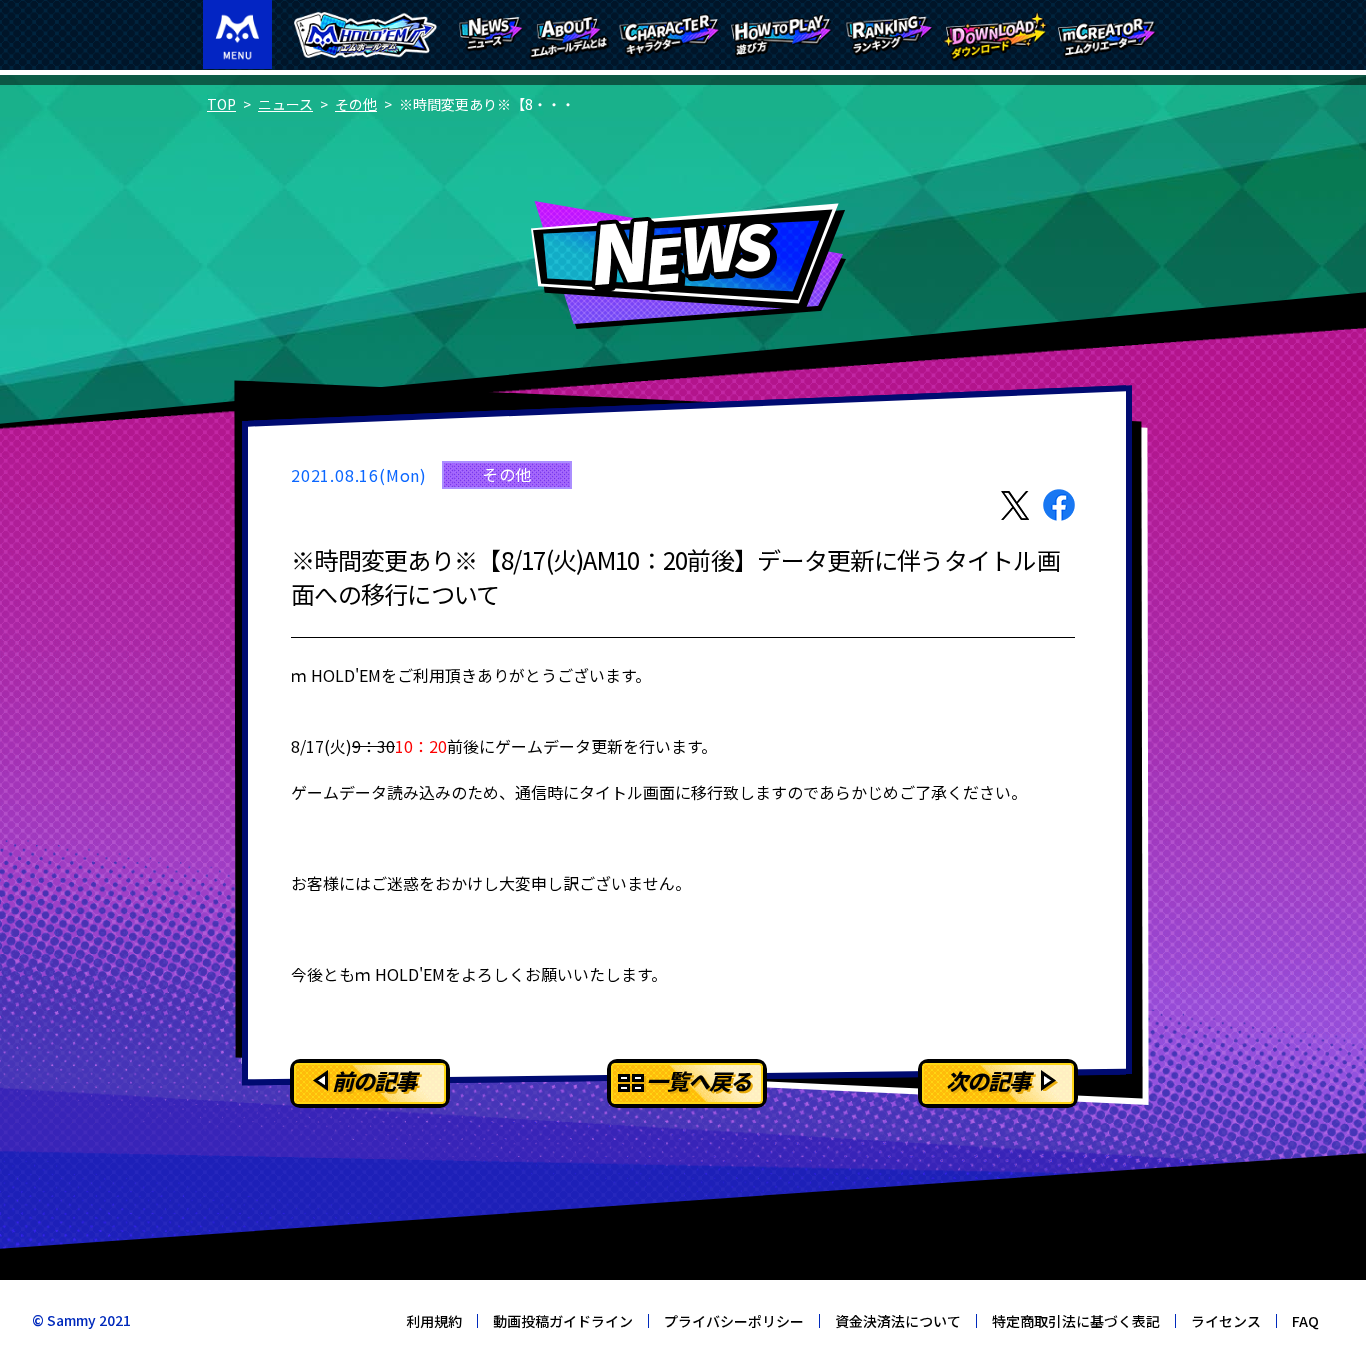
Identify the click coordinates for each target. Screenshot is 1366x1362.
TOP (221, 104)
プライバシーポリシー (734, 1321)
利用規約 (434, 1321)
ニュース (285, 104)
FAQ (1305, 1321)
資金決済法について (898, 1321)
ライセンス (1226, 1321)
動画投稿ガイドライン (563, 1321)
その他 (356, 104)
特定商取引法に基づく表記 (1076, 1321)
